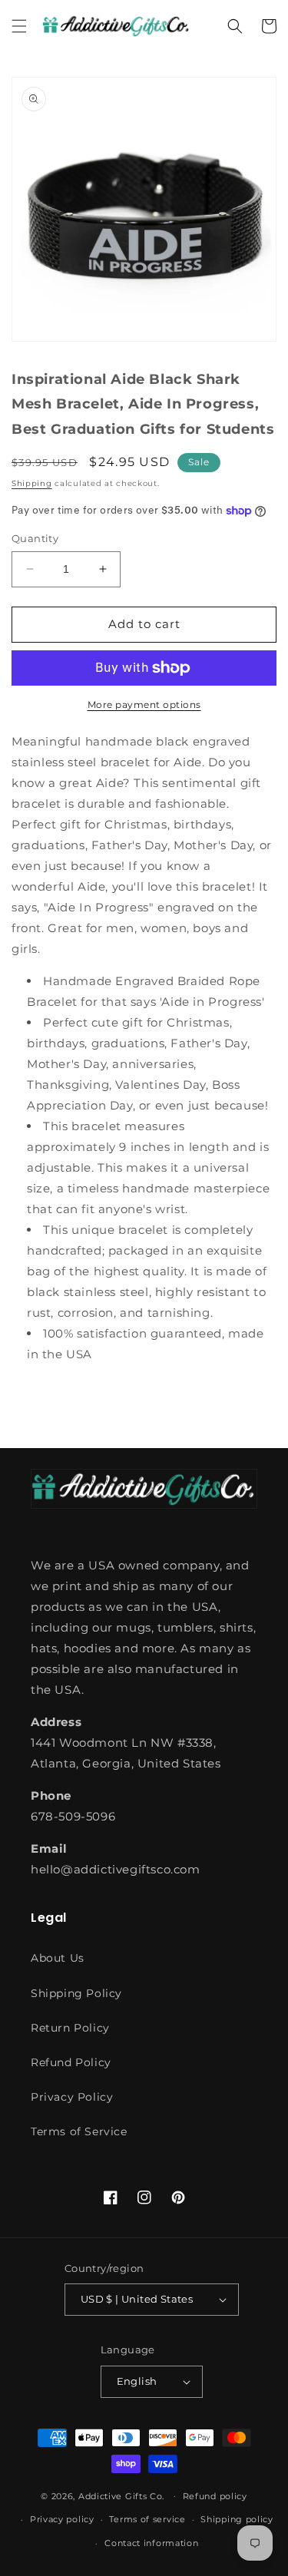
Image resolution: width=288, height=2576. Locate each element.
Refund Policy (71, 2062)
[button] (19, 26)
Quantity (35, 538)
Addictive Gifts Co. (121, 2495)
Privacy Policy (72, 2097)
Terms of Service (79, 2131)
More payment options (144, 704)
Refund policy (215, 2496)
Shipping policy (237, 2519)
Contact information (151, 2543)
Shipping (32, 483)
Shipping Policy (76, 1993)
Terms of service (147, 2519)
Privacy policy (62, 2519)
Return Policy (70, 2028)
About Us (58, 1958)
